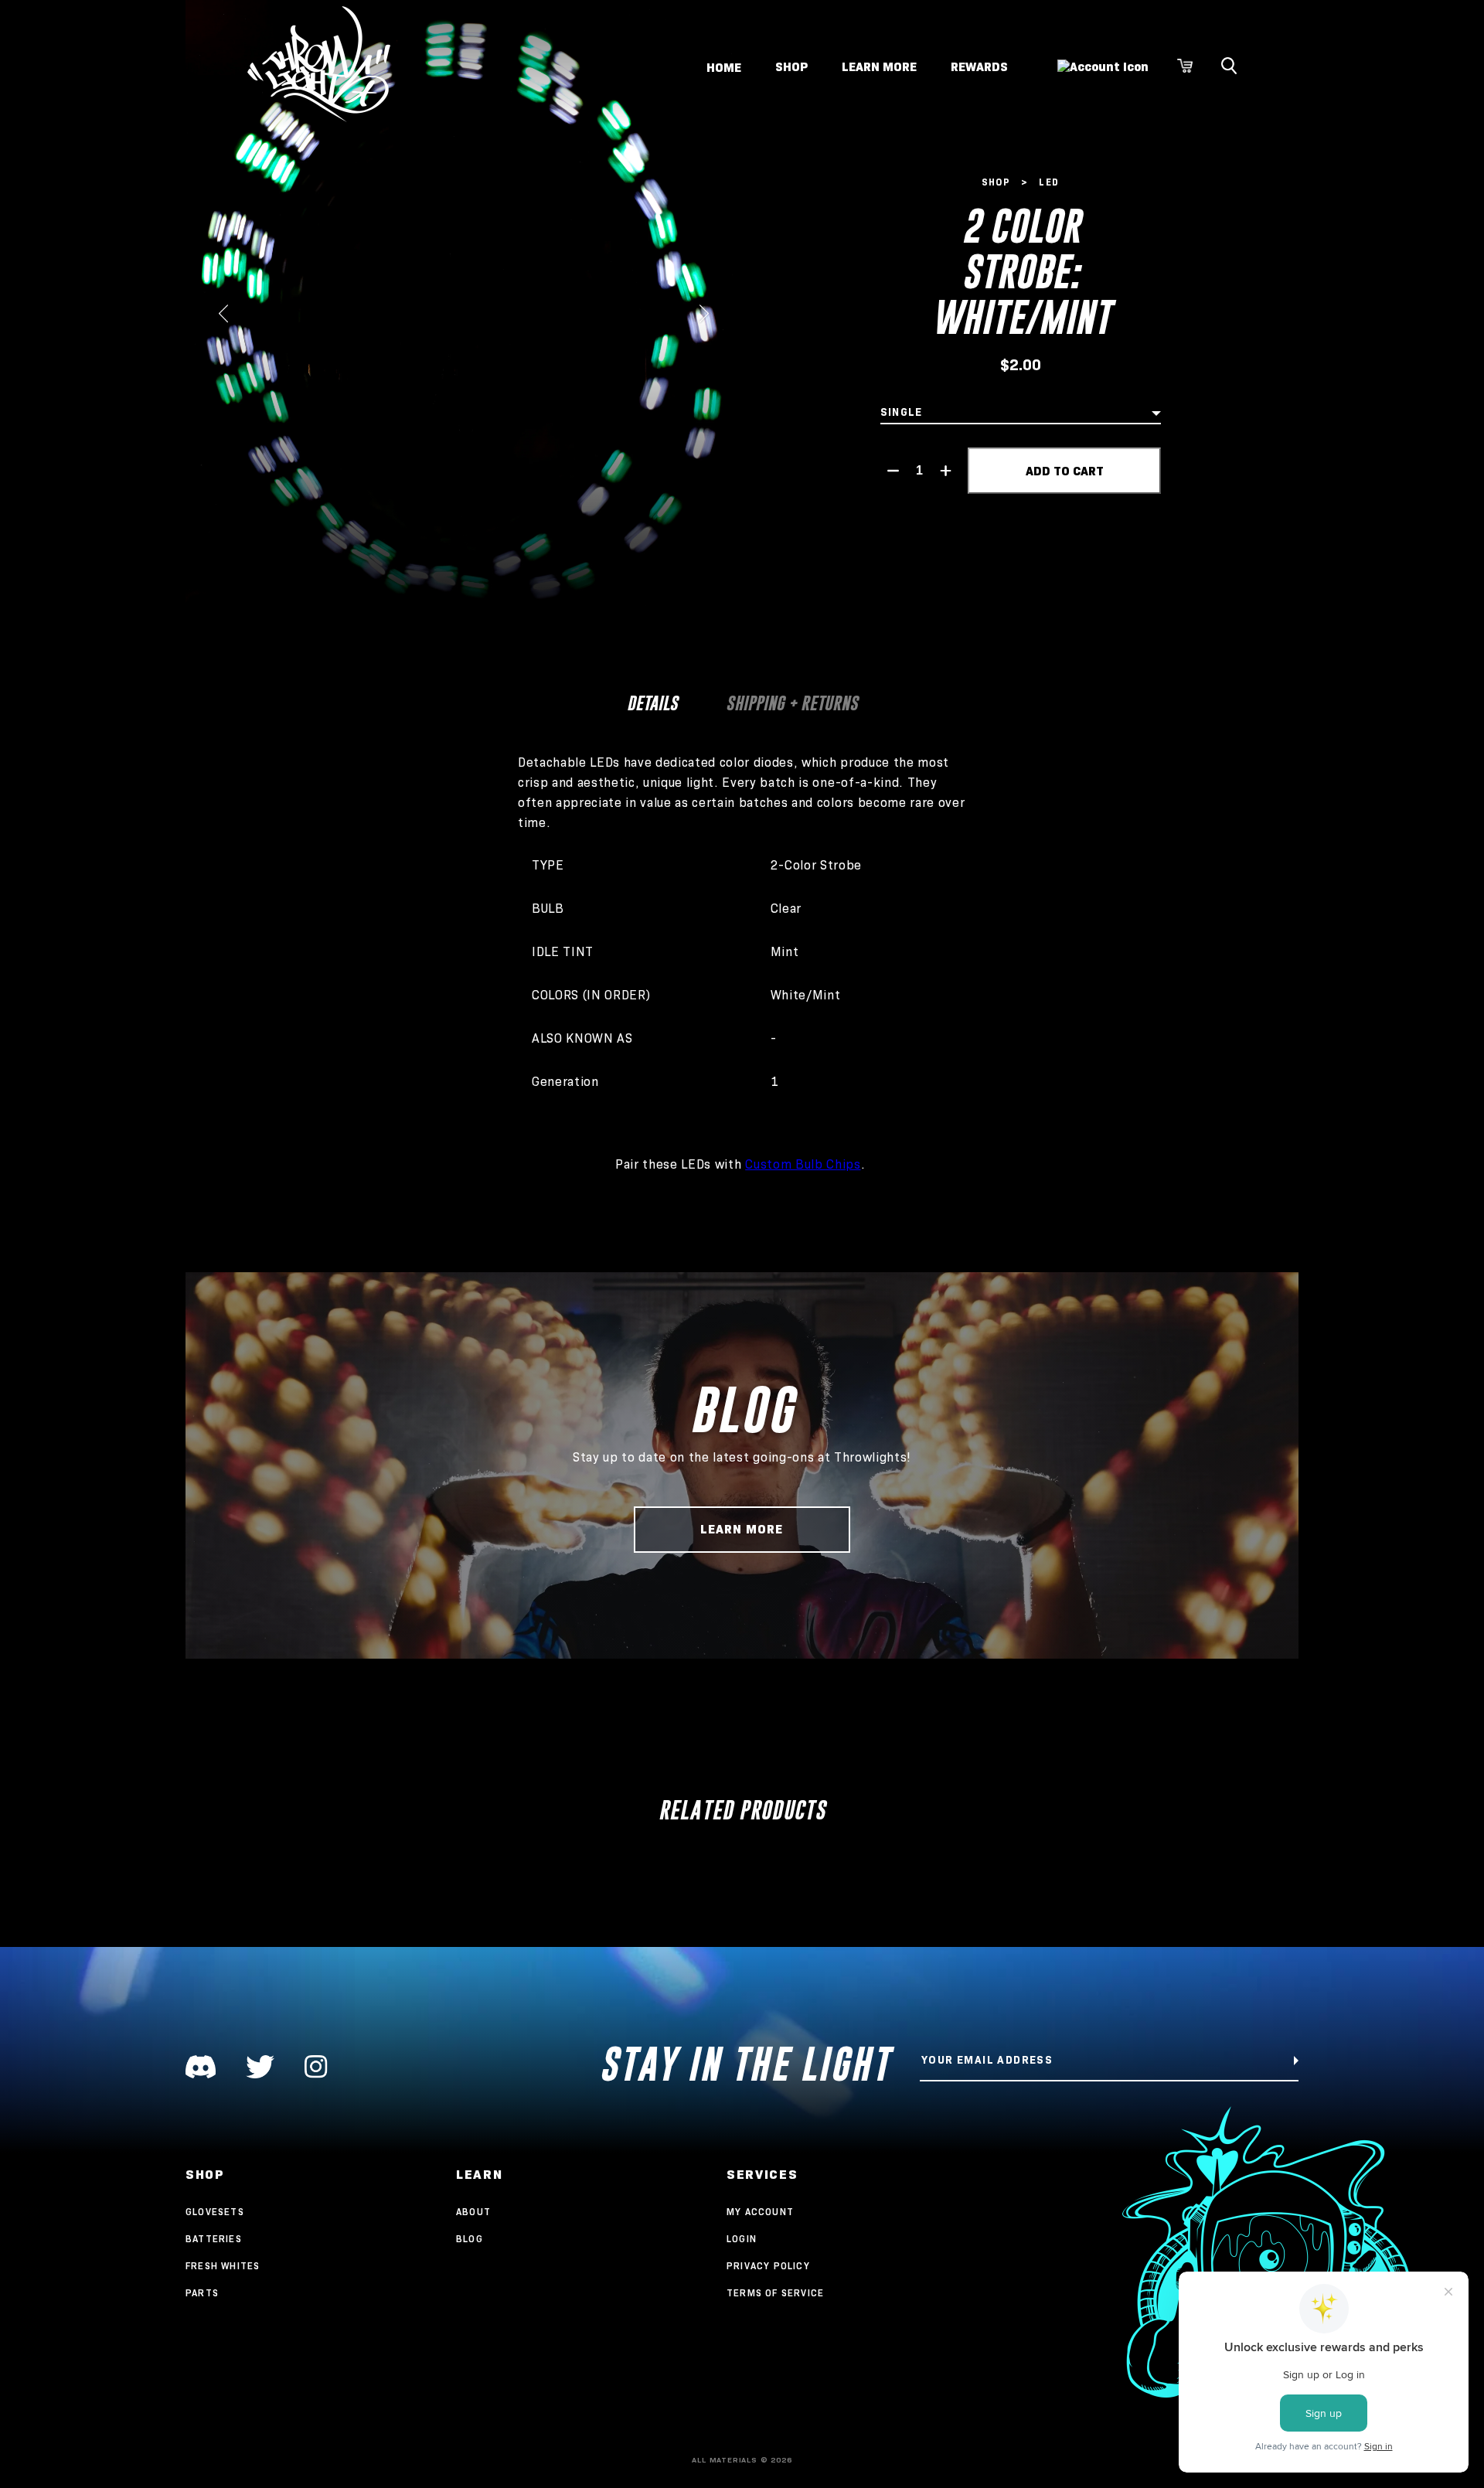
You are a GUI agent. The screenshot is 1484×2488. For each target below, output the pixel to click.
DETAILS (652, 703)
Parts (202, 2293)
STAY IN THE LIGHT (745, 2064)
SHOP (791, 67)
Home (724, 67)
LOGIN (742, 2239)
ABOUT (473, 2212)
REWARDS (979, 67)
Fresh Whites (223, 2266)
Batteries (214, 2239)
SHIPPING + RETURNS (792, 703)
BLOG (470, 2239)
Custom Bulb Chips (803, 1164)
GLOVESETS (215, 2212)
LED (1049, 182)
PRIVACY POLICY (768, 2266)
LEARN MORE (879, 67)
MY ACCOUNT (760, 2212)
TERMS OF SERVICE (775, 2293)
